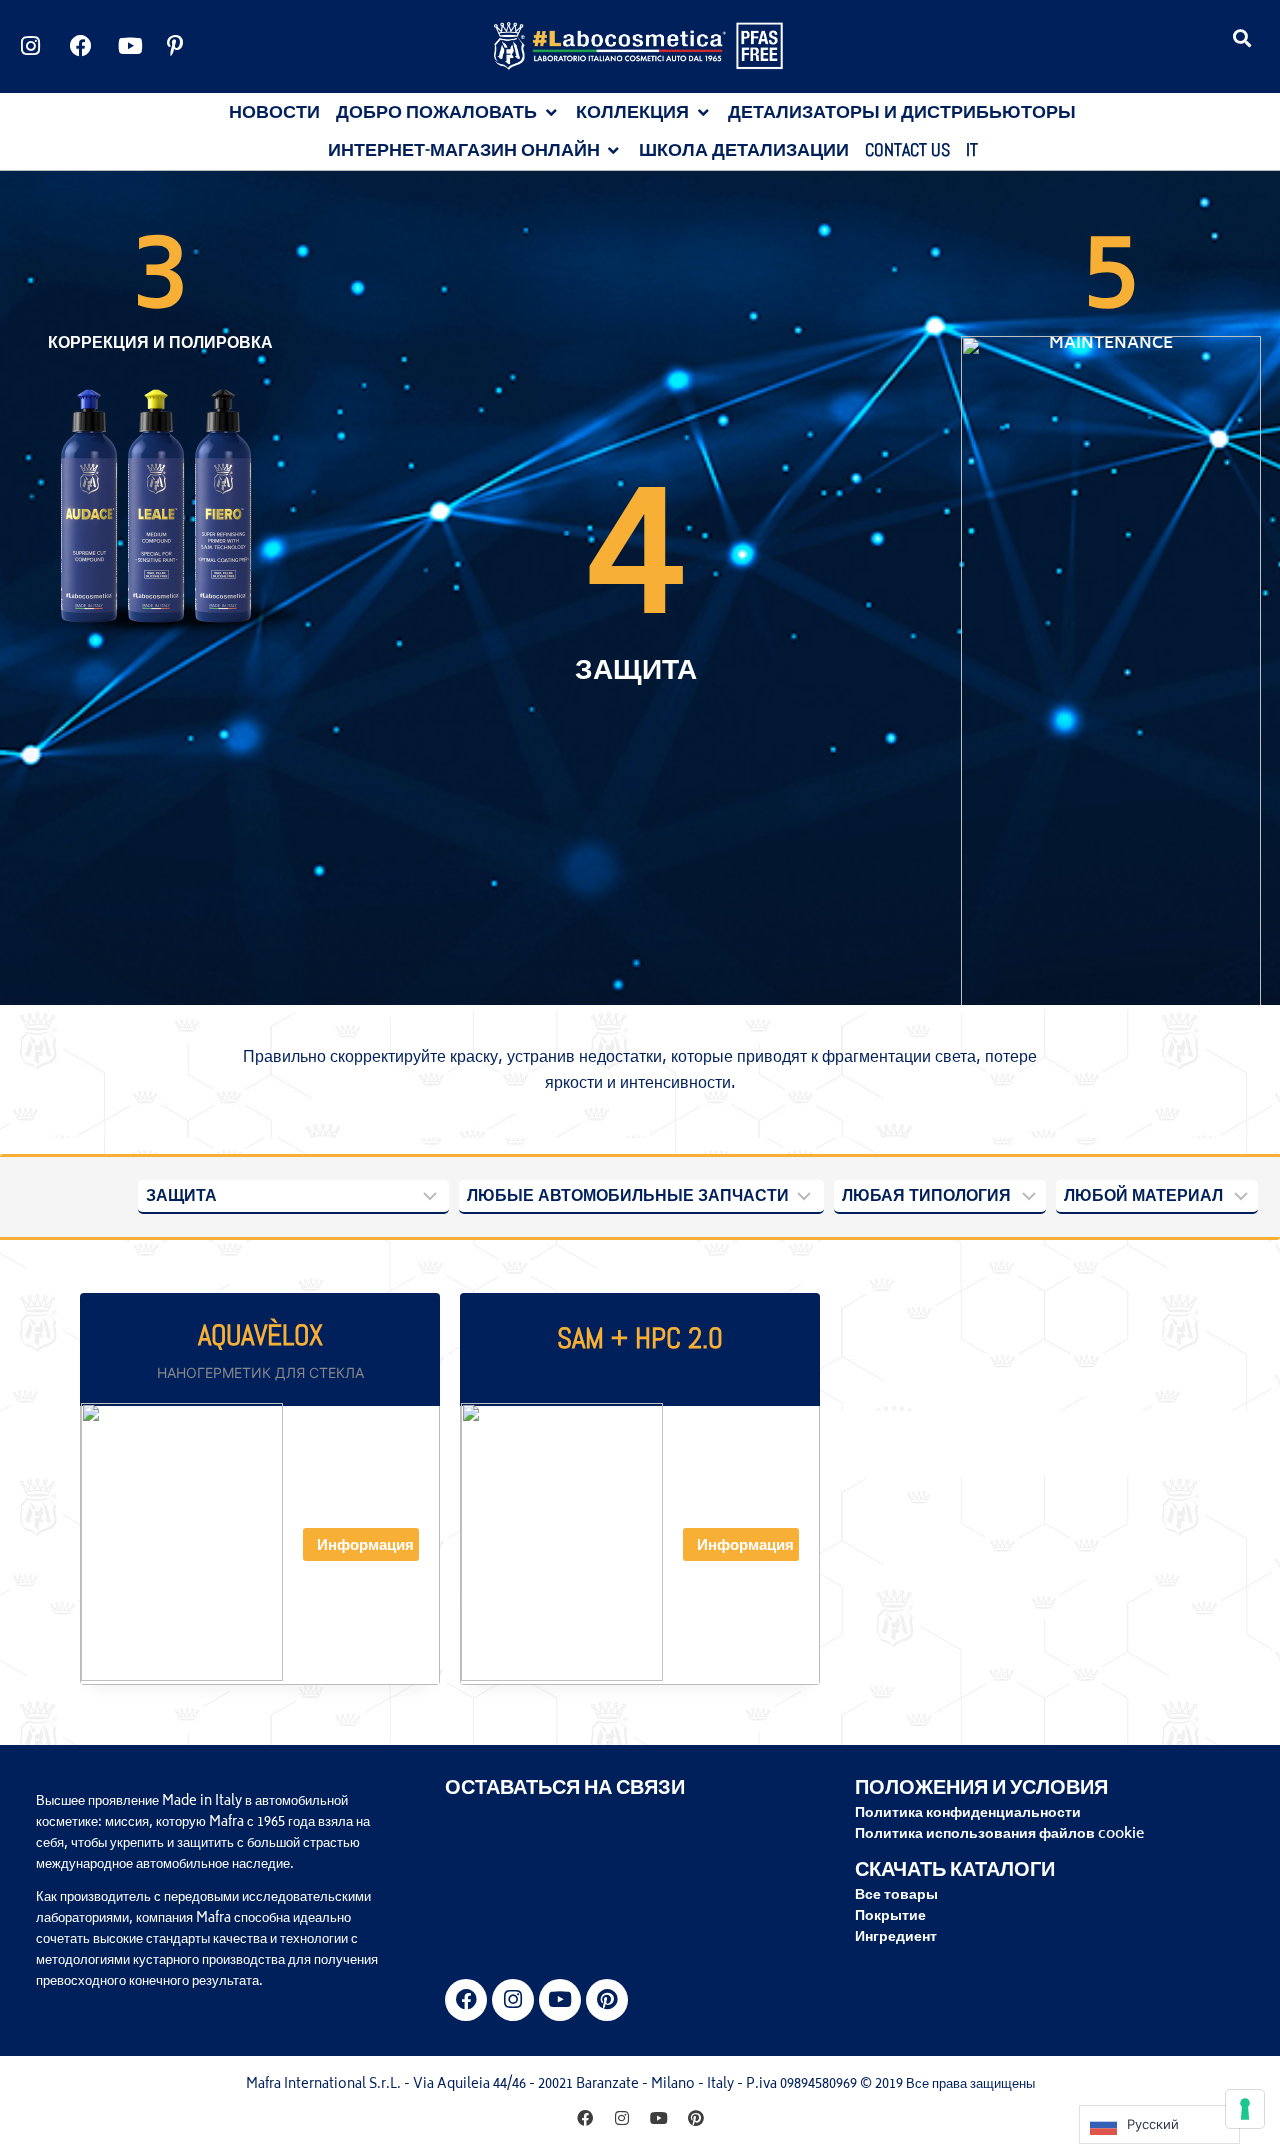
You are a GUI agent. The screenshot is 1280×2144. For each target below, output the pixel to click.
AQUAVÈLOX (260, 1335)
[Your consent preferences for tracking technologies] (1245, 2109)
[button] (1242, 37)
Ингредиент (896, 1937)
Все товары (896, 1895)
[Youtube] (560, 2000)
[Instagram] (513, 2000)
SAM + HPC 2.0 (640, 1338)
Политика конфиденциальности (968, 1813)
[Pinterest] (607, 2000)
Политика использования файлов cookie (999, 1834)
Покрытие (890, 1916)
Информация (365, 1546)
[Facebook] (466, 2000)
